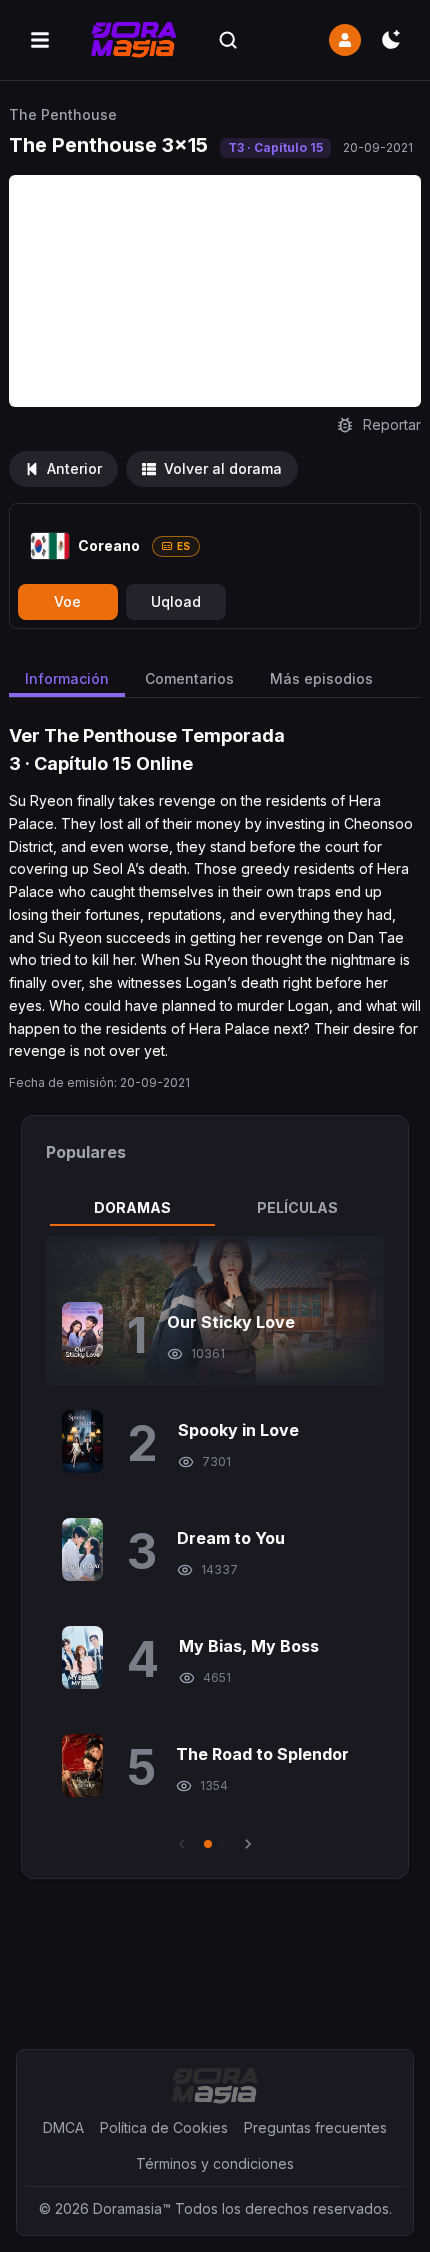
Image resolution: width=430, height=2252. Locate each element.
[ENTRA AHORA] (345, 40)
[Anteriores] (182, 1844)
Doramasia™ (132, 2208)
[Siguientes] (248, 1844)
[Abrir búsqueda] (228, 40)
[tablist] (215, 1208)
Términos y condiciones (215, 2163)
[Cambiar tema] (391, 40)
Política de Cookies (164, 2127)
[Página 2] (222, 1844)
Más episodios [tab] (321, 678)
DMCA (63, 2127)
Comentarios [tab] (189, 678)
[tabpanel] (215, 1545)
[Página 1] (208, 1844)
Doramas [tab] (132, 1207)
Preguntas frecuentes (315, 2127)
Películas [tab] (297, 1207)
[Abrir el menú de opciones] (40, 40)
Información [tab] (67, 678)
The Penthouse (63, 114)
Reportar (392, 424)
